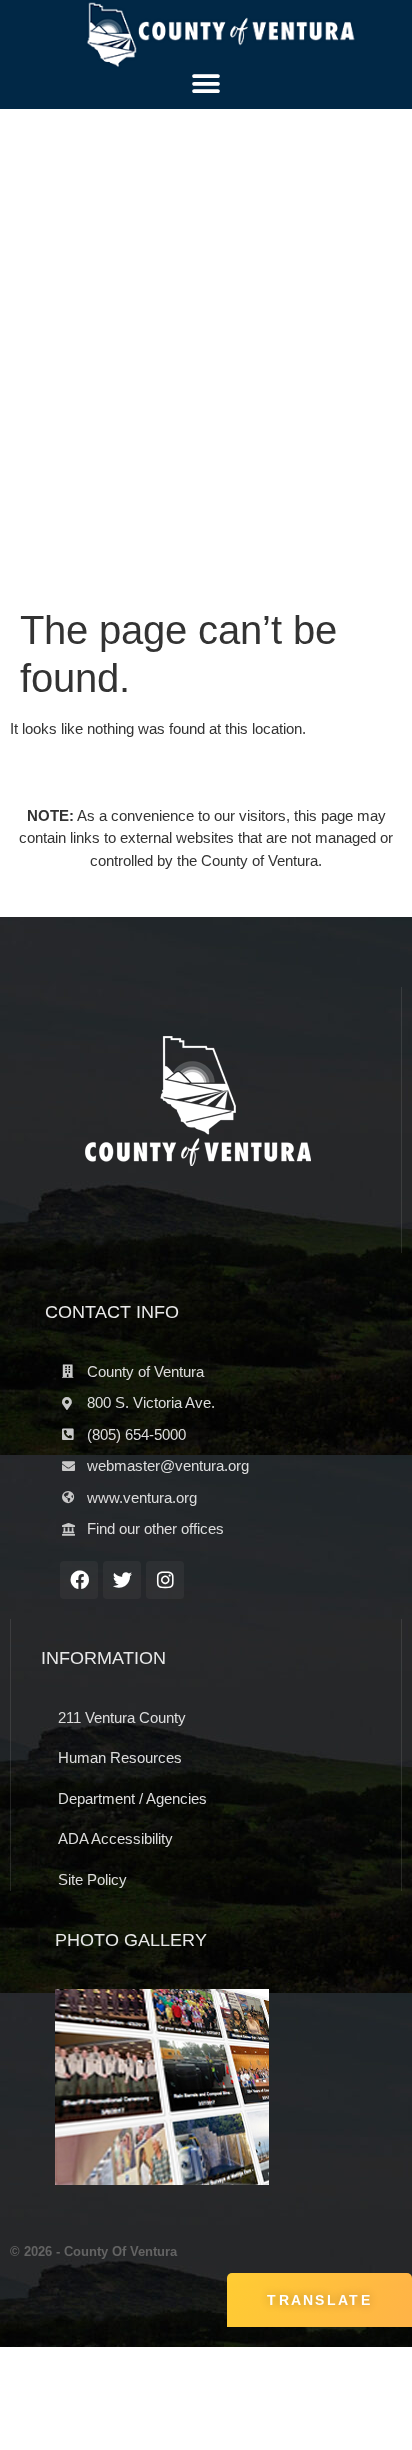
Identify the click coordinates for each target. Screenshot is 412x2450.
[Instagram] (165, 1580)
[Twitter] (122, 1580)
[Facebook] (79, 1580)
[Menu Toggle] (206, 84)
